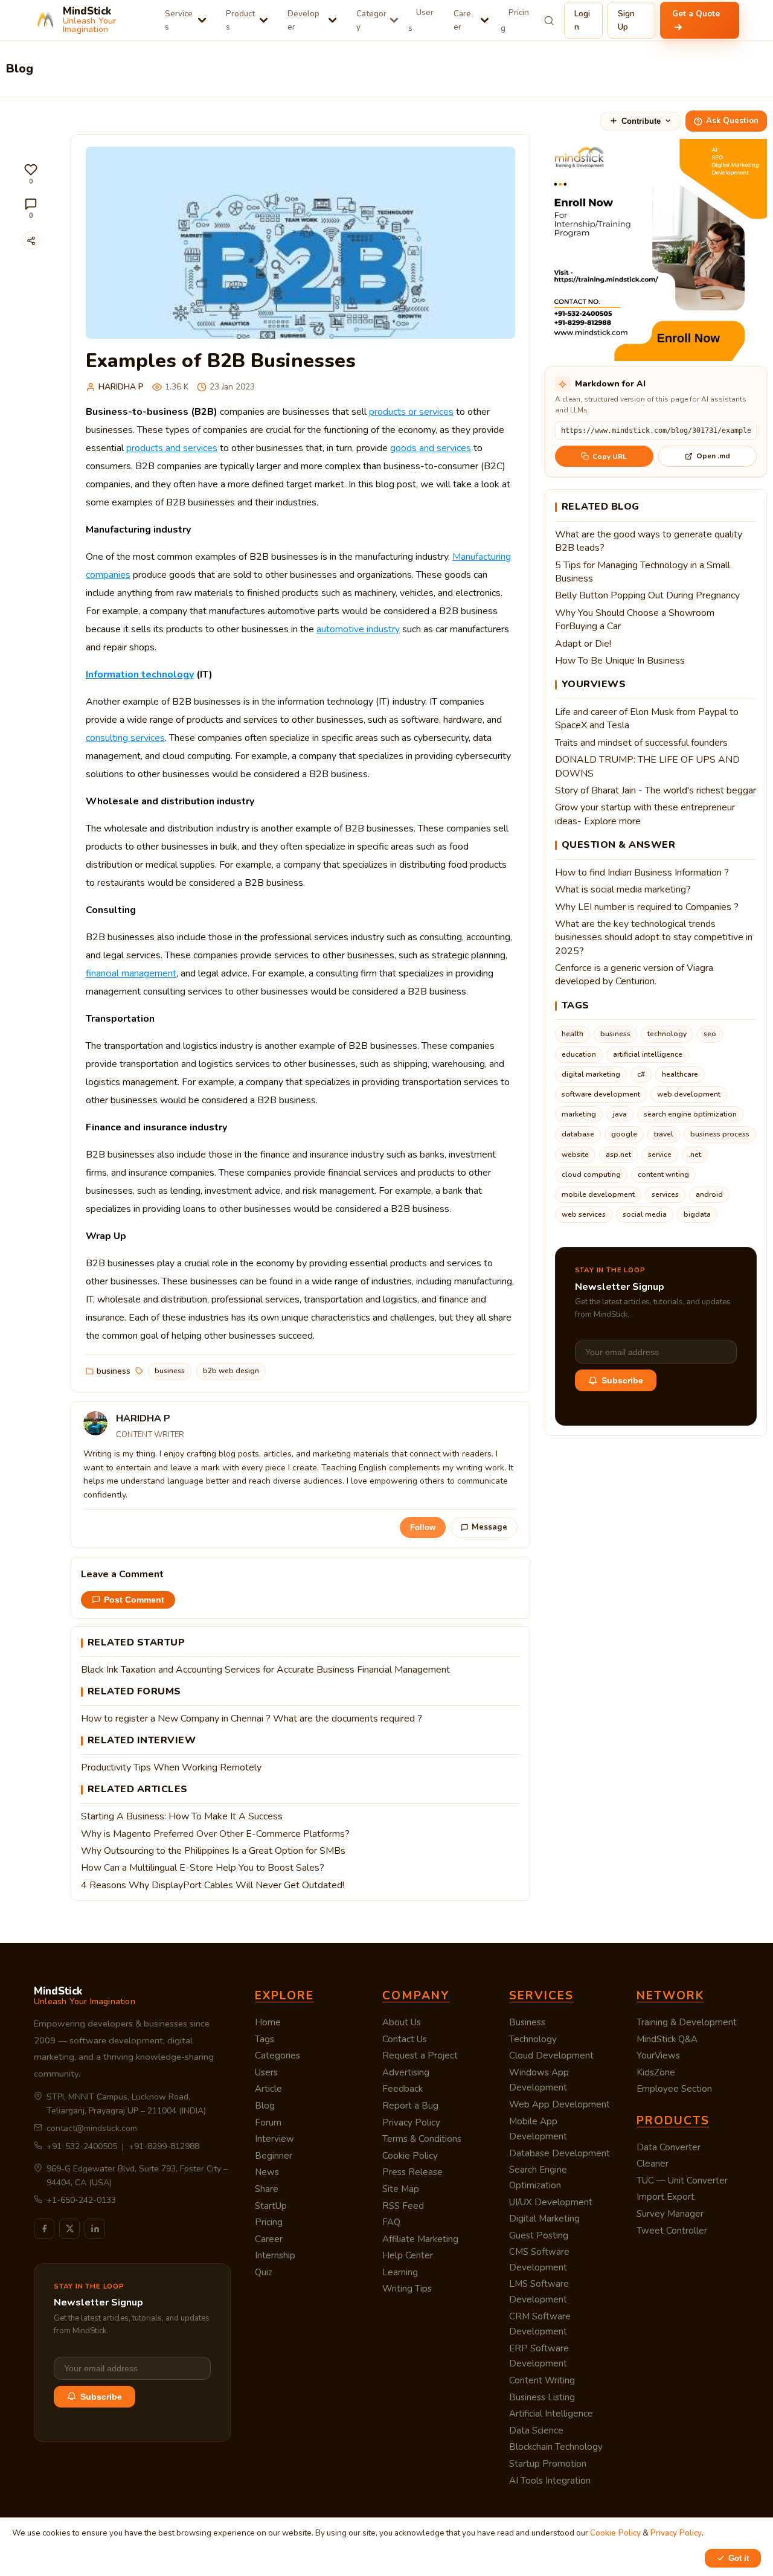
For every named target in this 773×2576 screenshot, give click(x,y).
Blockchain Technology (556, 2447)
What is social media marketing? (623, 889)
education (579, 1054)
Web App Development (560, 2104)
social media (645, 1214)
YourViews (658, 2055)
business (114, 1371)
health (573, 1034)
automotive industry (358, 629)
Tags (265, 2039)
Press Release (412, 2172)
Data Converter (669, 2147)
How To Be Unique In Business (620, 661)
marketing (579, 1114)
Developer (303, 20)
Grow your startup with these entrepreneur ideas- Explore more (645, 814)
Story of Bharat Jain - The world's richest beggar (656, 790)
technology (667, 1034)
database (578, 1134)
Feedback (403, 2089)
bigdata (697, 1214)
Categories (277, 2055)
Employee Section (674, 2089)
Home (268, 2022)
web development (689, 1094)
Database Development (560, 2153)
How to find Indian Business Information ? (642, 873)
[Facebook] (44, 2229)
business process (720, 1134)
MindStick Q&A (667, 2039)
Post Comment (134, 1600)
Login (582, 20)
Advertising (406, 2072)
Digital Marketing (544, 2219)
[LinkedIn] (95, 2229)
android (709, 1194)
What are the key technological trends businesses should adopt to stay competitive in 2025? (654, 937)
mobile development (598, 1194)
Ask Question (732, 121)
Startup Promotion (548, 2464)
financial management (131, 973)
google (624, 1134)
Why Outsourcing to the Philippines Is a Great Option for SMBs (213, 1851)
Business (527, 2022)
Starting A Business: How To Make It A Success (182, 1816)
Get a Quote (696, 14)
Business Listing (542, 2397)
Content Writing (542, 2380)
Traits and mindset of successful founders (641, 743)
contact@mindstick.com (92, 2128)
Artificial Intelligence (551, 2414)
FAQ (391, 2222)
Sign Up (626, 20)
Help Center (408, 2255)
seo (710, 1034)
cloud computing (591, 1174)
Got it (739, 2558)
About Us (402, 2022)
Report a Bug (410, 2106)
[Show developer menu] (332, 20)
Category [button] (371, 20)
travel (664, 1134)
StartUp (271, 2206)
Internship (275, 2255)
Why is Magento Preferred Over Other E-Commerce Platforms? (215, 1834)
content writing (663, 1174)
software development (601, 1094)
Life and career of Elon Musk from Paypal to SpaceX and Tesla (647, 719)
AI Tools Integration (550, 2481)
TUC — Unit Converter (682, 2180)
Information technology (140, 674)
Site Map (401, 2189)
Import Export (666, 2197)
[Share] (31, 240)
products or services (411, 412)
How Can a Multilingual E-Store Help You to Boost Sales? (203, 1868)
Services (179, 20)
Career (462, 20)
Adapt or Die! (583, 644)
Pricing (515, 20)
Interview (274, 2139)
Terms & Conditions (422, 2139)
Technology (533, 2039)
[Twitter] (69, 2229)
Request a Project (420, 2055)
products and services (172, 448)
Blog (265, 2106)
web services (584, 1214)
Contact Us (405, 2039)
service (660, 1155)
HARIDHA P (121, 387)
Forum (268, 2123)
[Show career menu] (485, 20)
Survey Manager (670, 2214)
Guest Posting (539, 2235)
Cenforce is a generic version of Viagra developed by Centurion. (634, 975)
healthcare (680, 1074)
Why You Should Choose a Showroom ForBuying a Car (635, 620)
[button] (31, 174)
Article (268, 2089)
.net (695, 1155)
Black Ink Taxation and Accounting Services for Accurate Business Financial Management (265, 1670)
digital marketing (591, 1074)
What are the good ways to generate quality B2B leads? (649, 541)
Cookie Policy (410, 2156)
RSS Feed (403, 2206)
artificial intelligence (648, 1054)
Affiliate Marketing (420, 2239)
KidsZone (656, 2072)
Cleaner (653, 2164)
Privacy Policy (411, 2123)
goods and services (431, 448)
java (620, 1114)
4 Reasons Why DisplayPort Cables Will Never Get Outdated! (213, 1885)
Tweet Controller (672, 2231)
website (575, 1155)
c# (641, 1074)
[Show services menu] (202, 20)
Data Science (536, 2430)
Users (421, 20)
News (267, 2172)
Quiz (264, 2272)
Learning (400, 2272)
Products (240, 20)
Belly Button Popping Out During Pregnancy (647, 595)
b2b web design (231, 1371)
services (665, 1194)
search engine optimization (690, 1114)
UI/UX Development (551, 2202)
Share (267, 2189)
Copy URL (610, 457)
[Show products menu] (264, 20)
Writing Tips (407, 2289)
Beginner (274, 2156)
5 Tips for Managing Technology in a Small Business (643, 572)
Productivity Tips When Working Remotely (171, 1767)
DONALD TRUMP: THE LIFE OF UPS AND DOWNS (647, 766)
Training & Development (687, 2022)
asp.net (618, 1155)
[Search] (549, 21)
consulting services (125, 738)
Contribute (641, 121)
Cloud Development (551, 2055)
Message (489, 1527)
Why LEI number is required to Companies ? (647, 907)
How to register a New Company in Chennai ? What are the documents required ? (252, 1719)
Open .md (713, 456)
